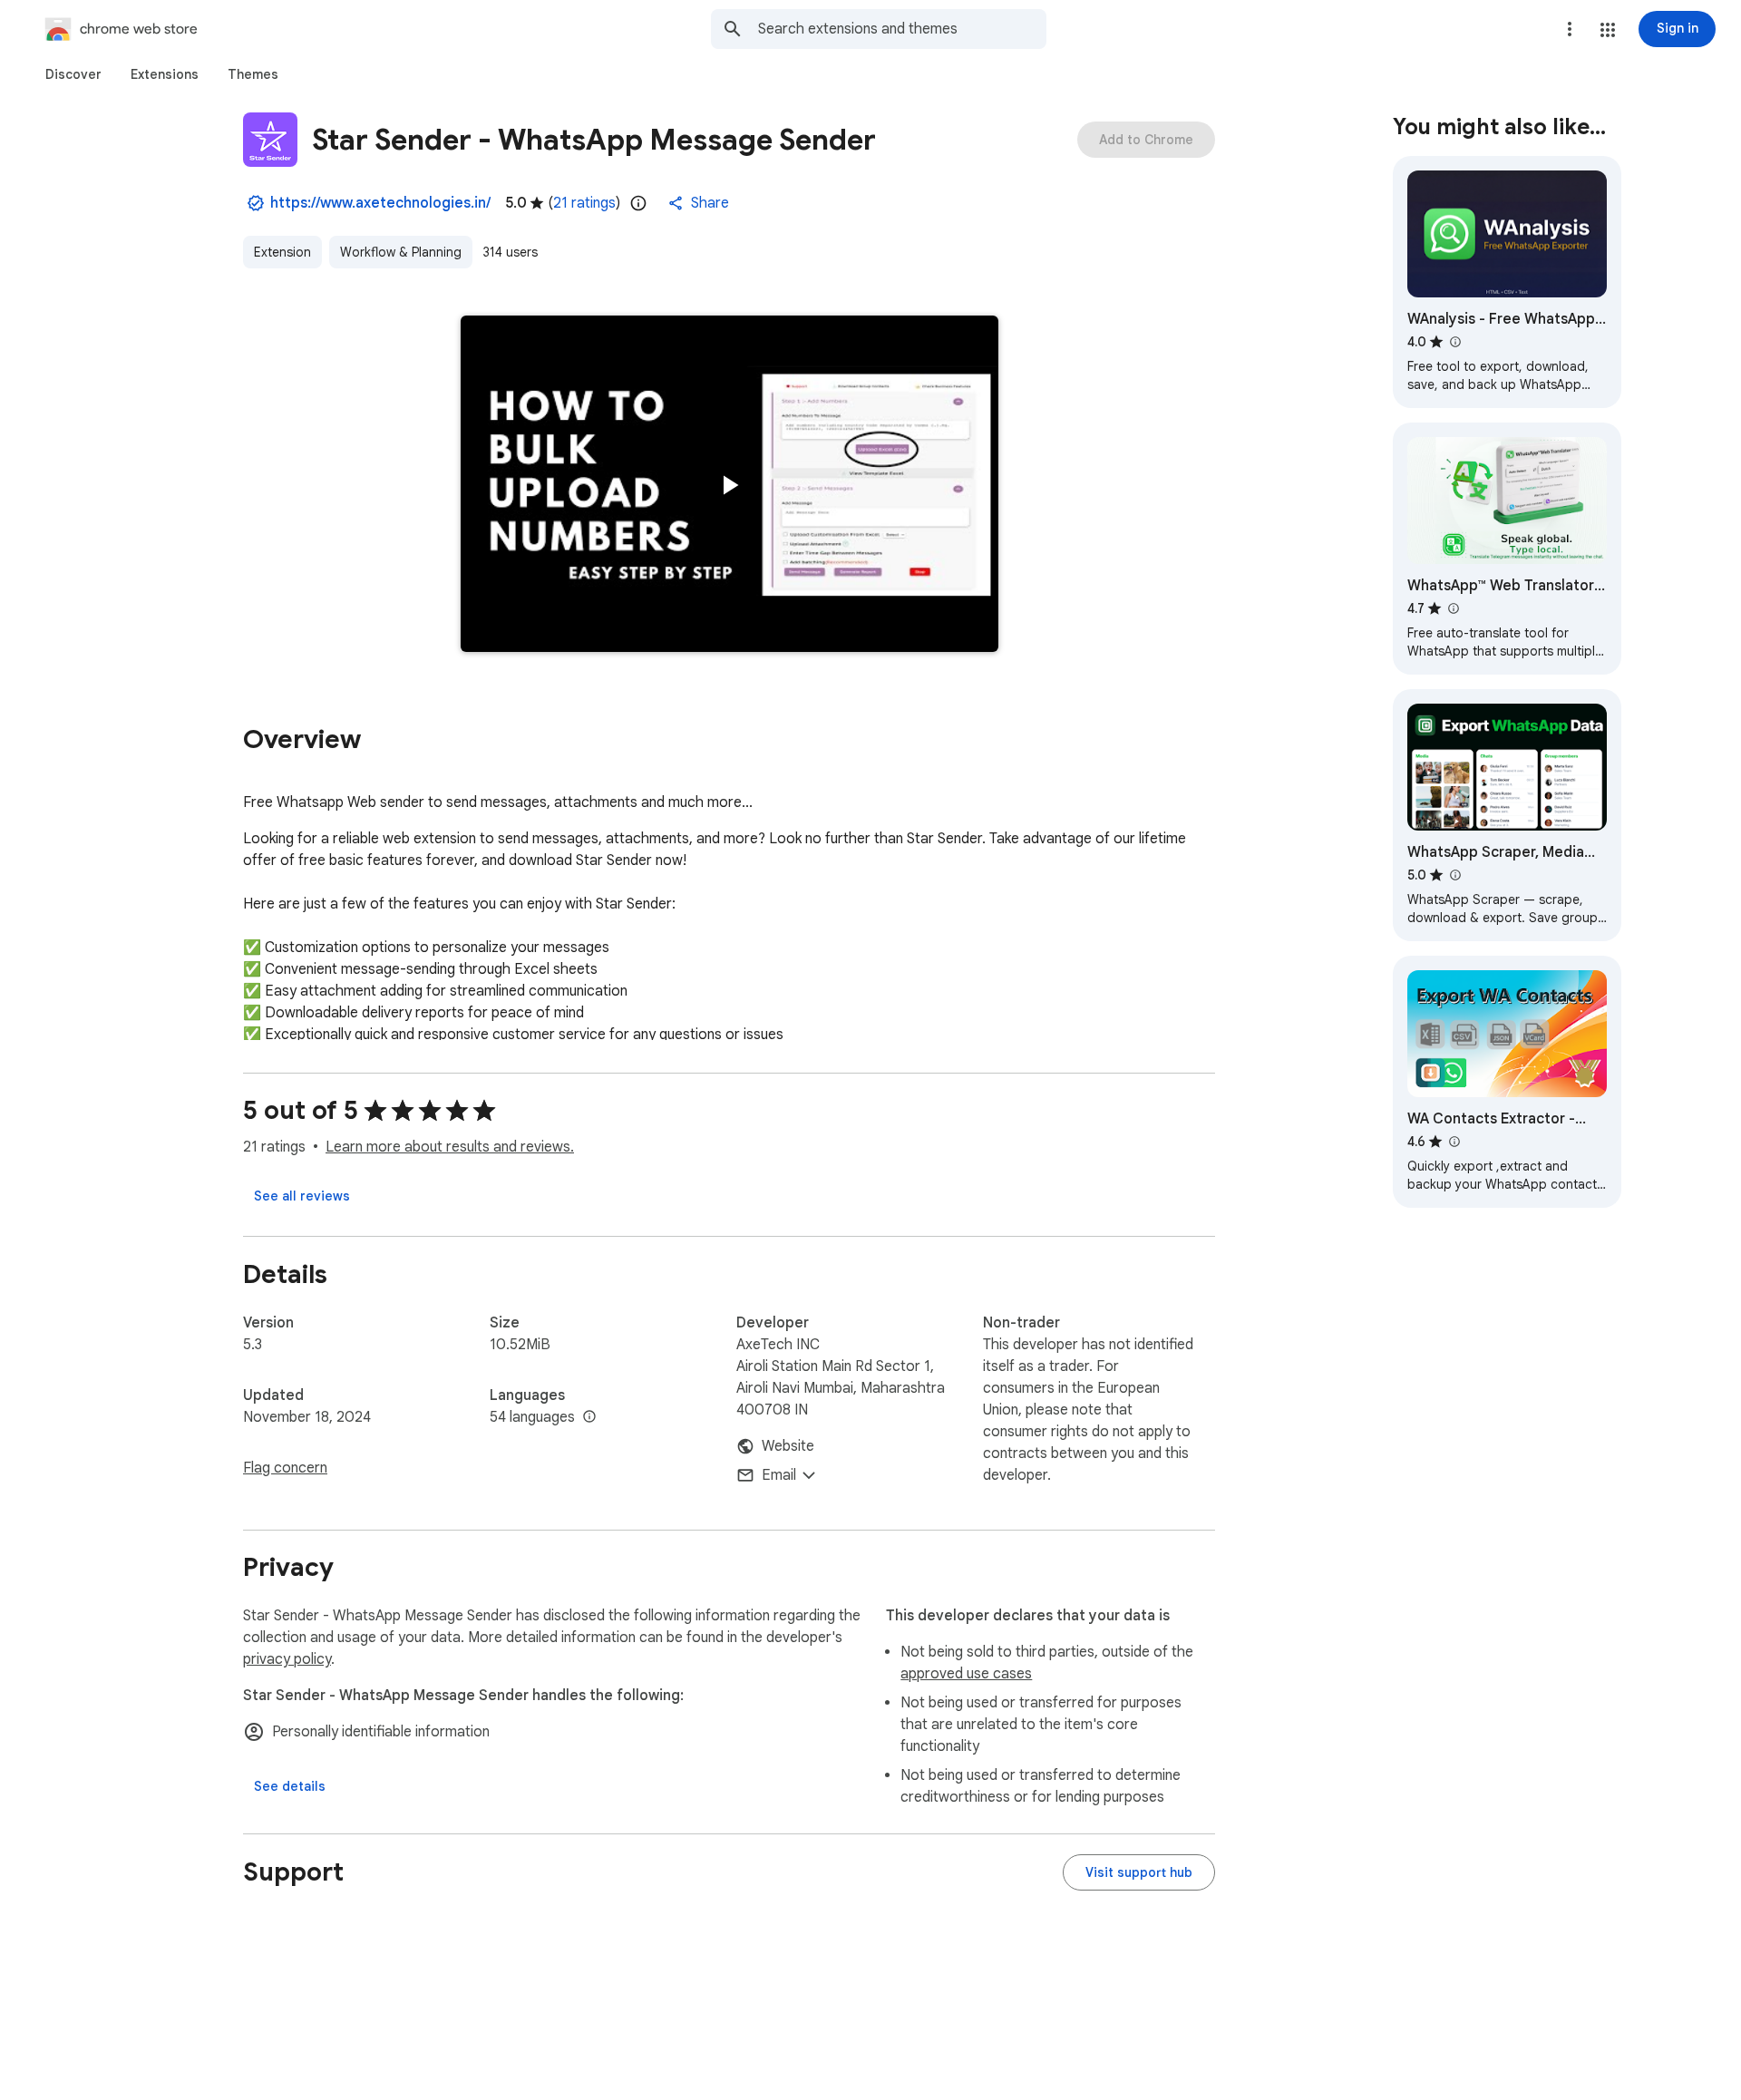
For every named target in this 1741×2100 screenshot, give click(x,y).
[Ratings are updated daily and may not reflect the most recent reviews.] (638, 203)
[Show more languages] (589, 1417)
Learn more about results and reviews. (450, 1147)
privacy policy (287, 1659)
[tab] (73, 74)
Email (779, 1475)
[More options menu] (1570, 29)
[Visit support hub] (1139, 1872)
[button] (1608, 30)
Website (788, 1446)
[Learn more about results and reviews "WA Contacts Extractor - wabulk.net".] (1454, 1142)
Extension (282, 252)
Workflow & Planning (401, 252)
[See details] (290, 1786)
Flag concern (285, 1468)
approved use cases (966, 1674)
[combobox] (902, 29)
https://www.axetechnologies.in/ (380, 203)
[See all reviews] (302, 1196)
